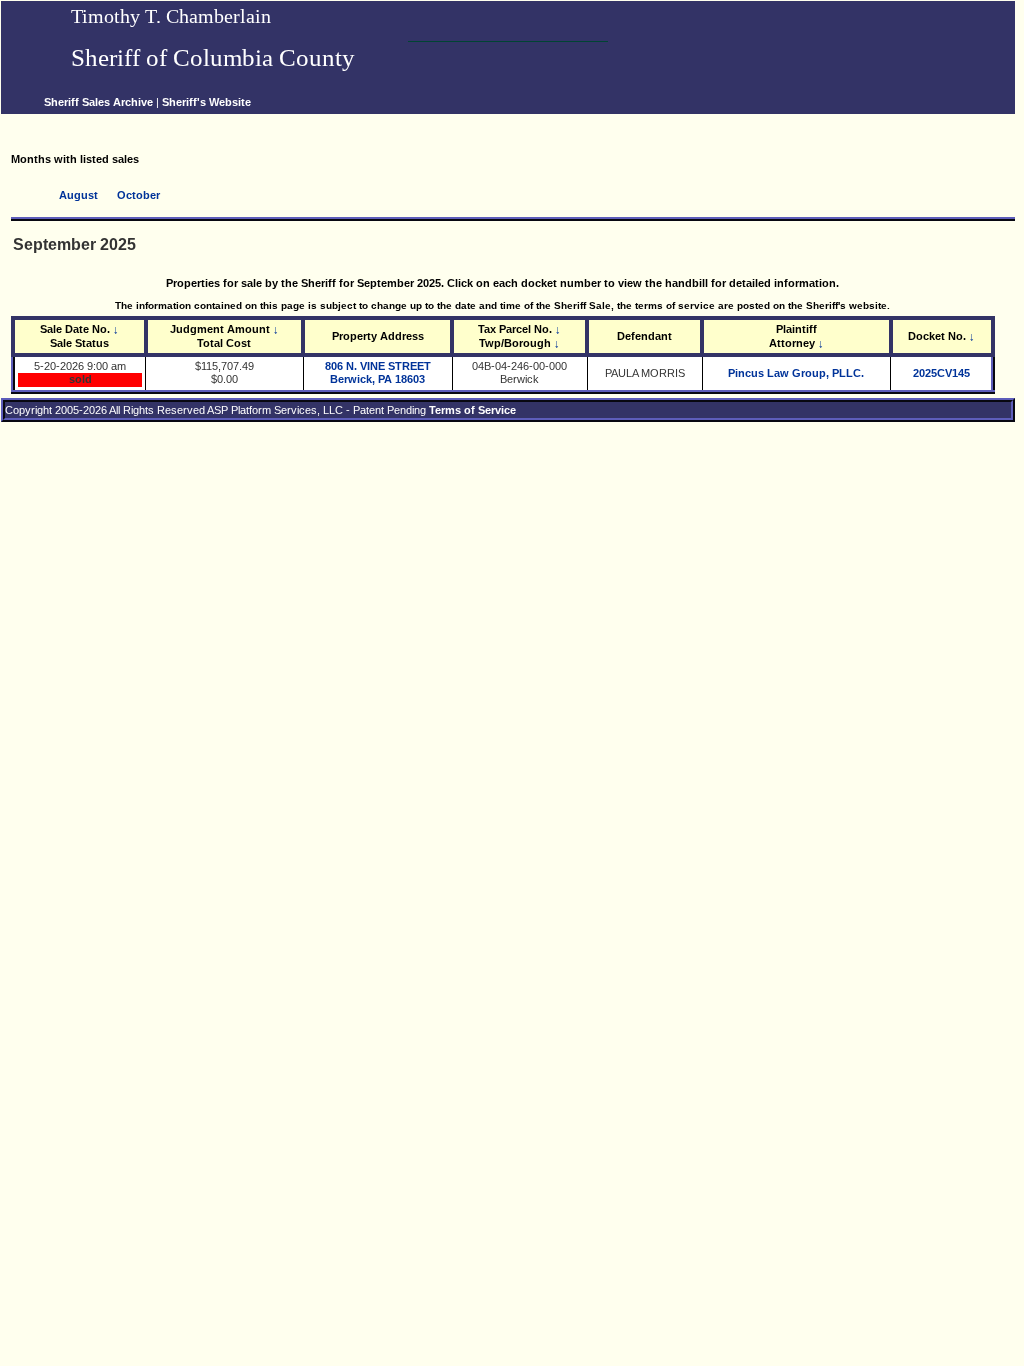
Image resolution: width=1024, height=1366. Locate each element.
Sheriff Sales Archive (98, 102)
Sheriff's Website (206, 102)
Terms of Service (472, 410)
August (78, 195)
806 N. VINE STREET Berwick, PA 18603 (378, 372)
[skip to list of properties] (12, 122)
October (138, 195)
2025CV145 (941, 373)
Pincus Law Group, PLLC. (796, 373)
